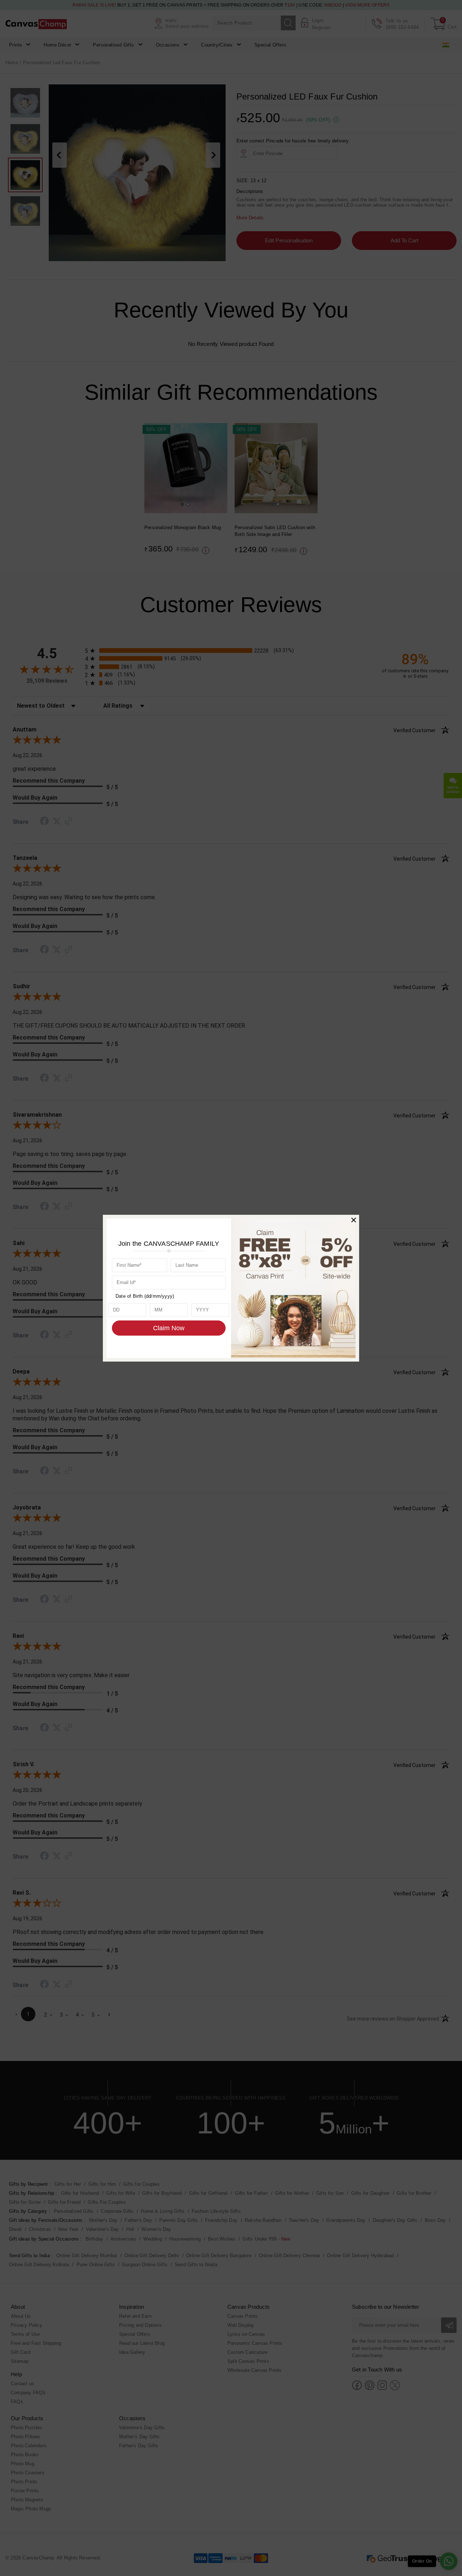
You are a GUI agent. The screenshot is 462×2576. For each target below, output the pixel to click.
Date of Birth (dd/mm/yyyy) (145, 1296)
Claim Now (169, 1328)
